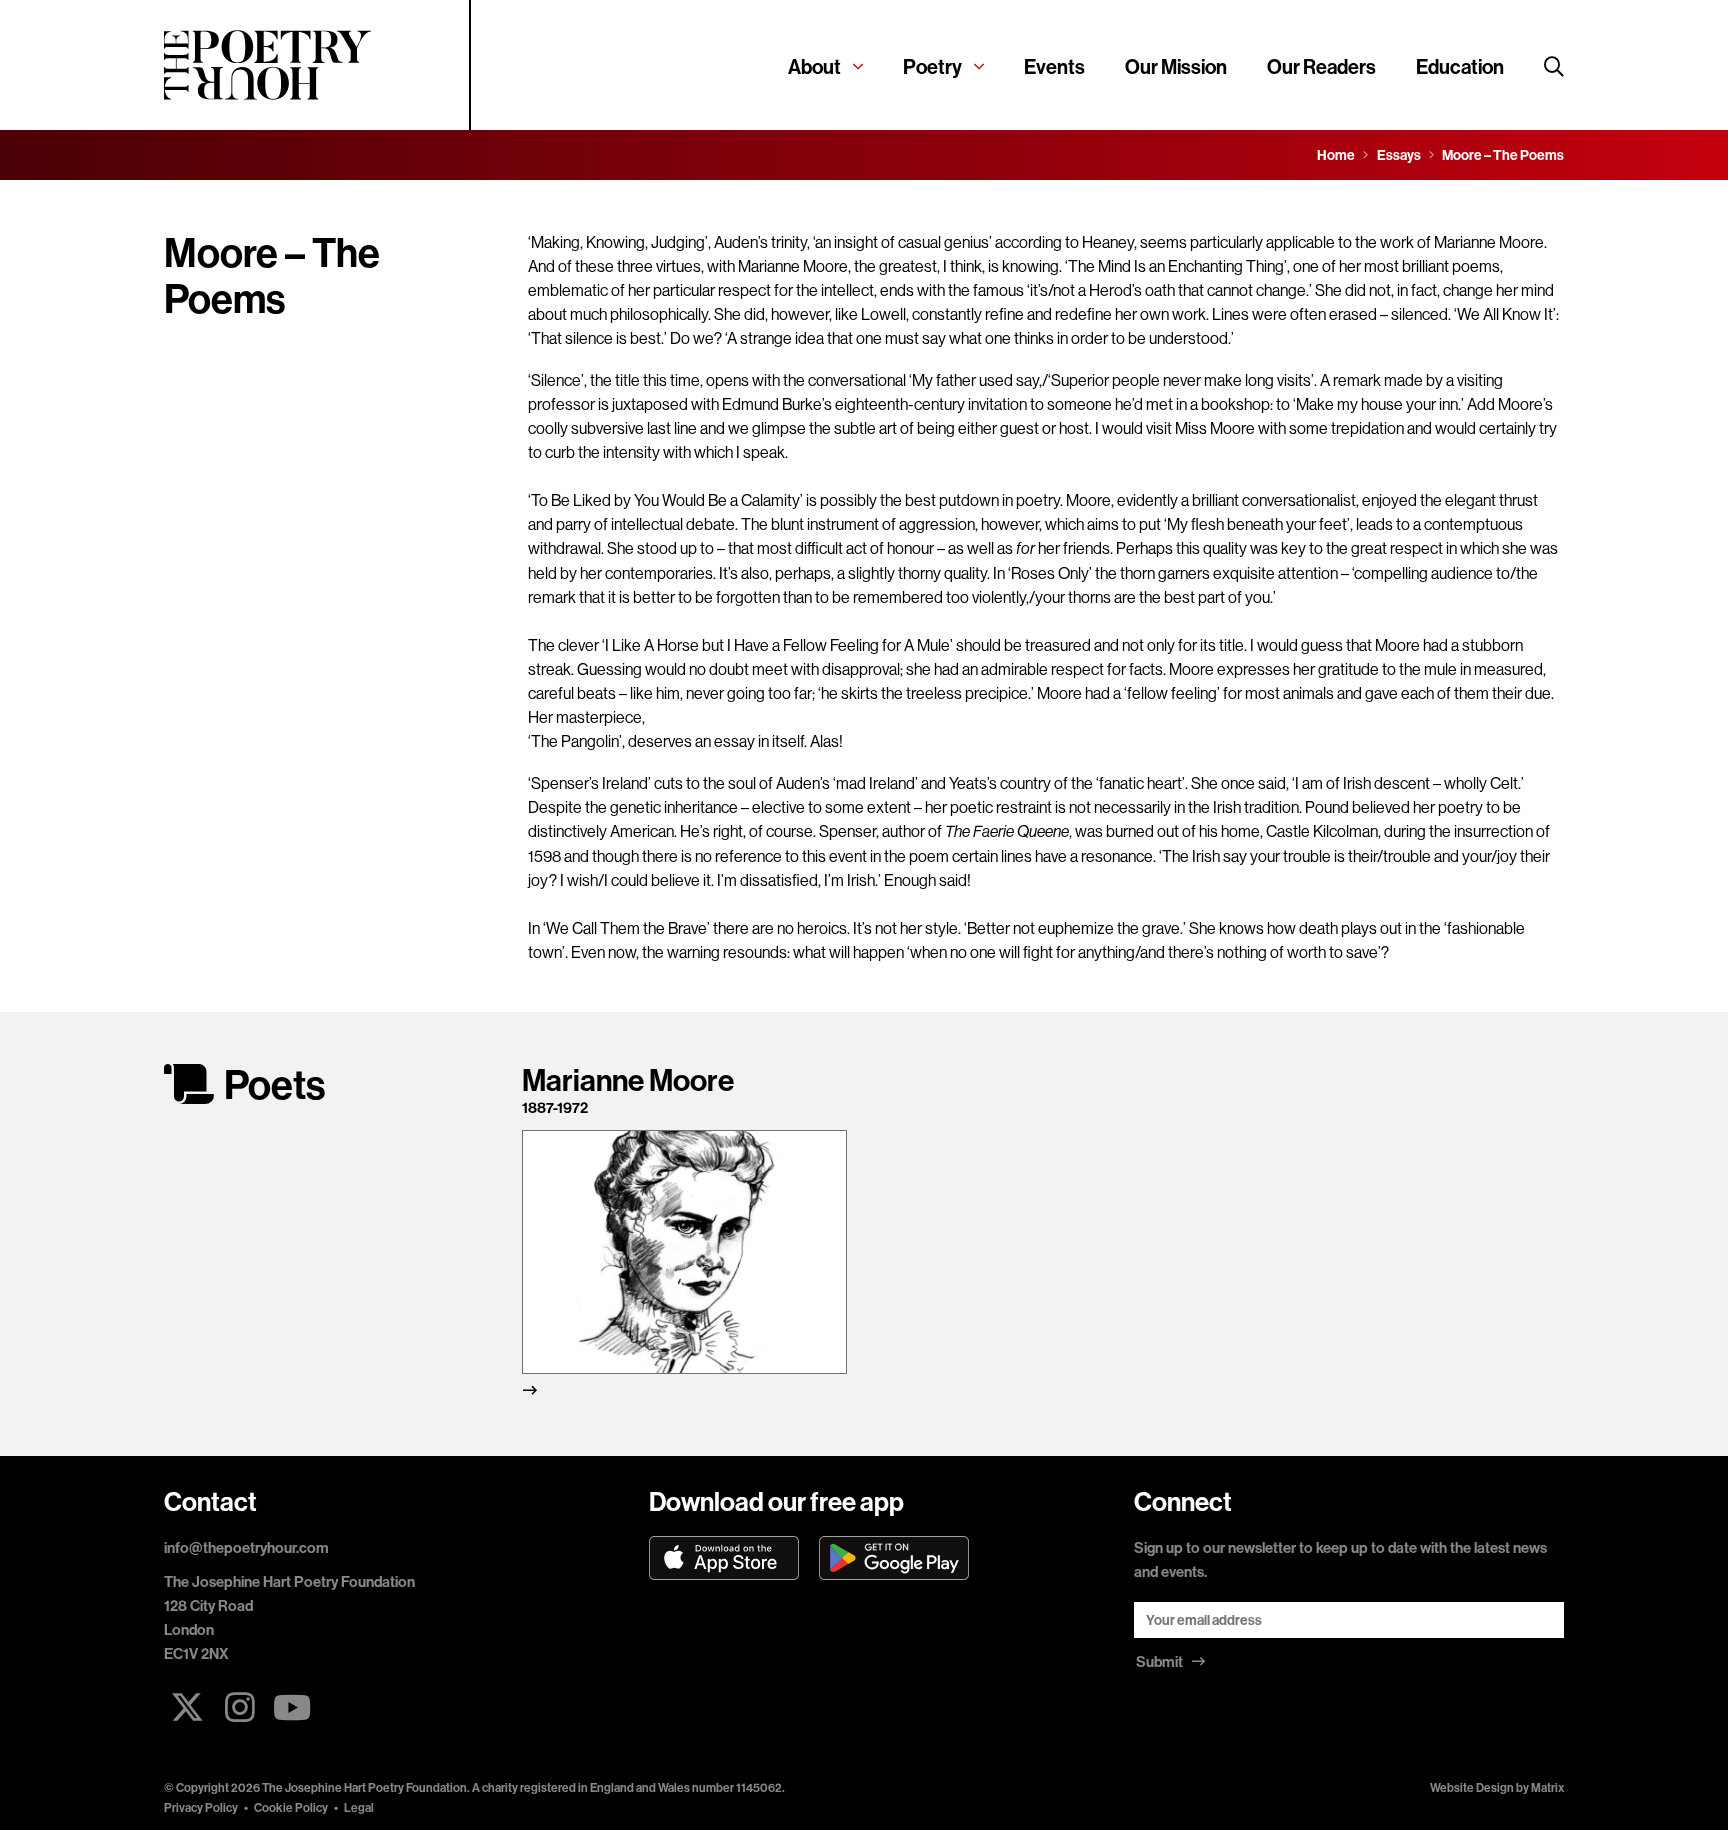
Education (1460, 66)
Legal (359, 1807)
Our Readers (1321, 66)
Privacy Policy (201, 1807)
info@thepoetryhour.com (246, 1547)
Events (1054, 66)
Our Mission (1176, 66)
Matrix (1547, 1787)
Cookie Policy (291, 1807)
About (814, 66)
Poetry (932, 66)
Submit (1161, 1661)
